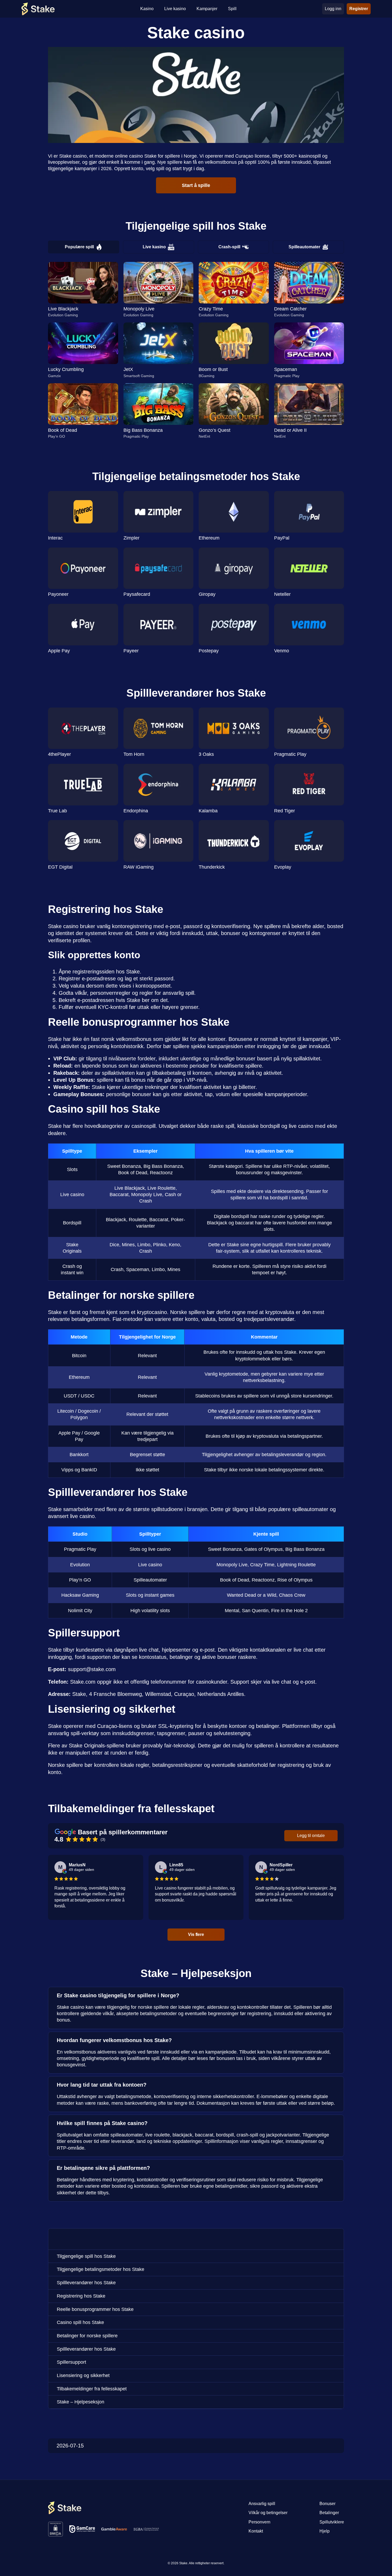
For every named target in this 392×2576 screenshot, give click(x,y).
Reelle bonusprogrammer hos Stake (95, 2309)
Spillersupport (71, 2362)
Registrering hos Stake (81, 2296)
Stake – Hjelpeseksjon (81, 2402)
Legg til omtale (311, 1836)
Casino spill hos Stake (80, 2322)
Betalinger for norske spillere (87, 2336)
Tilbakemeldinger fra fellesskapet (92, 2389)
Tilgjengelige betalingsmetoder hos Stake (101, 2269)
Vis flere (196, 1934)
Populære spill (79, 247)
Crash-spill (229, 247)
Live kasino (154, 247)
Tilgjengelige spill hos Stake (86, 2256)
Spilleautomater (304, 247)
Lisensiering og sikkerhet (83, 2375)
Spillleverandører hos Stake (86, 2283)
